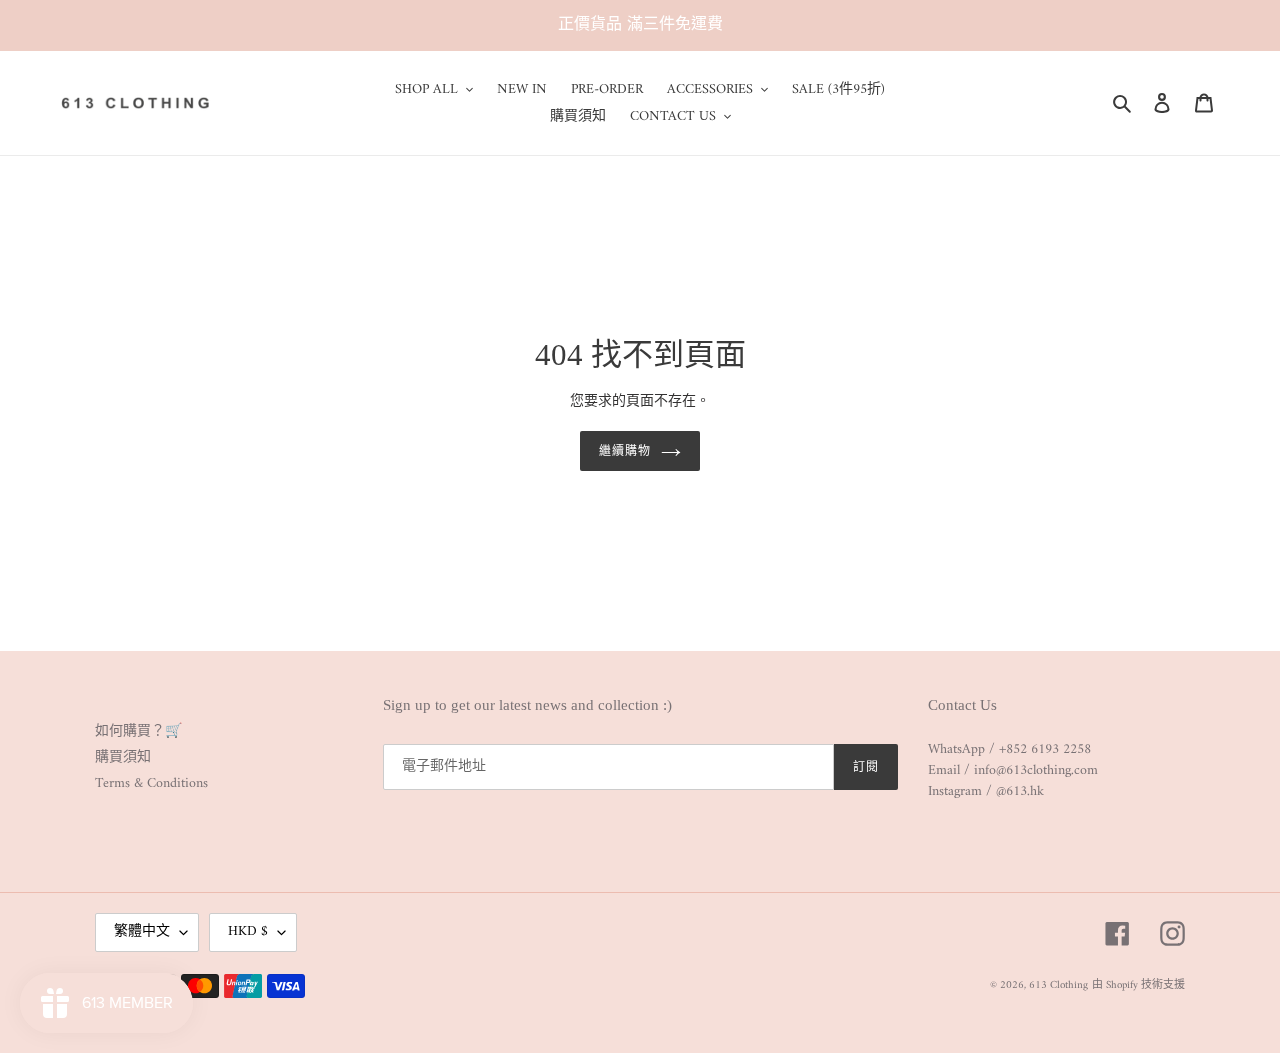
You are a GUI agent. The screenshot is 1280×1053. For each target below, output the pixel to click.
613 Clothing (1058, 985)
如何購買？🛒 (138, 731)
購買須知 (123, 757)
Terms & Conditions (151, 783)
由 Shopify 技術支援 (1138, 985)
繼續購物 (625, 451)
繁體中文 (142, 931)
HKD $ (248, 931)
